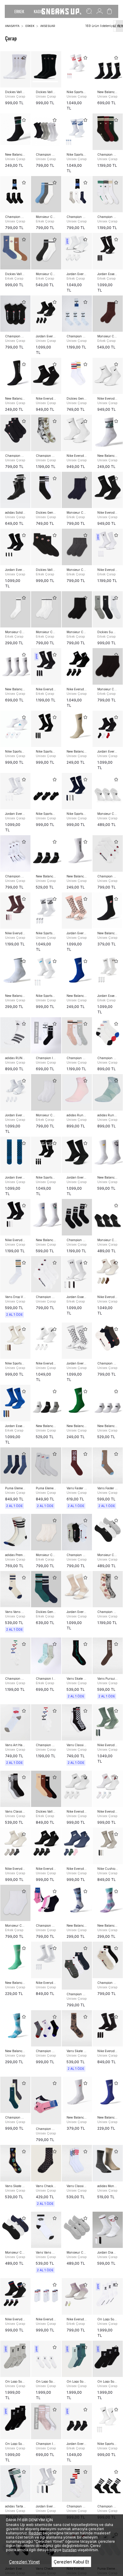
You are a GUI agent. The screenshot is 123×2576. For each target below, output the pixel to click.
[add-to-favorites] (24, 58)
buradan (70, 2550)
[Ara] (89, 11)
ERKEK (19, 11)
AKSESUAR (48, 26)
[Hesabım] (100, 11)
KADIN (39, 11)
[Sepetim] (109, 11)
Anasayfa (12, 26)
